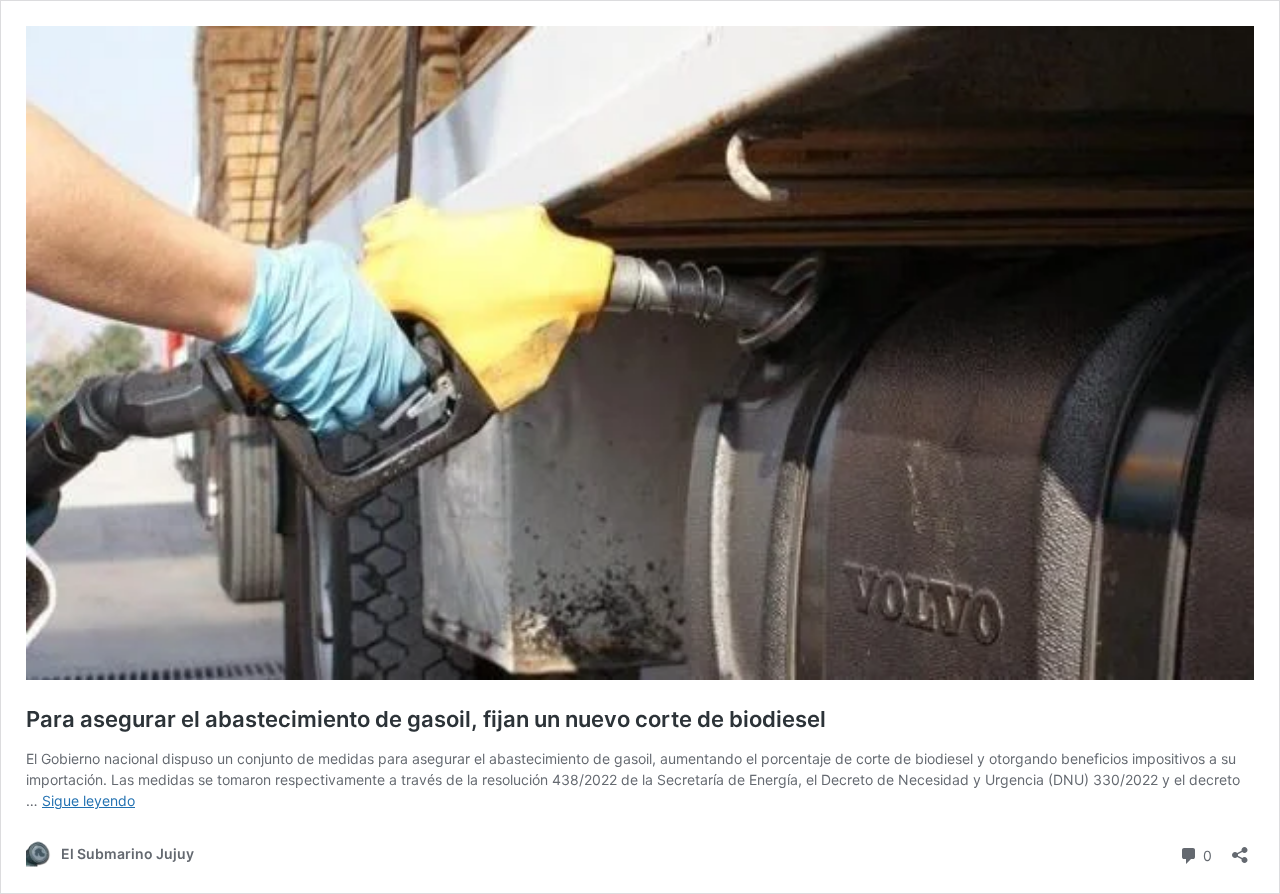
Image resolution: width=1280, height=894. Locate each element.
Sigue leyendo (88, 800)
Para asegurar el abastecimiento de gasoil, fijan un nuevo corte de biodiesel (426, 719)
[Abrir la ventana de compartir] (1240, 848)
